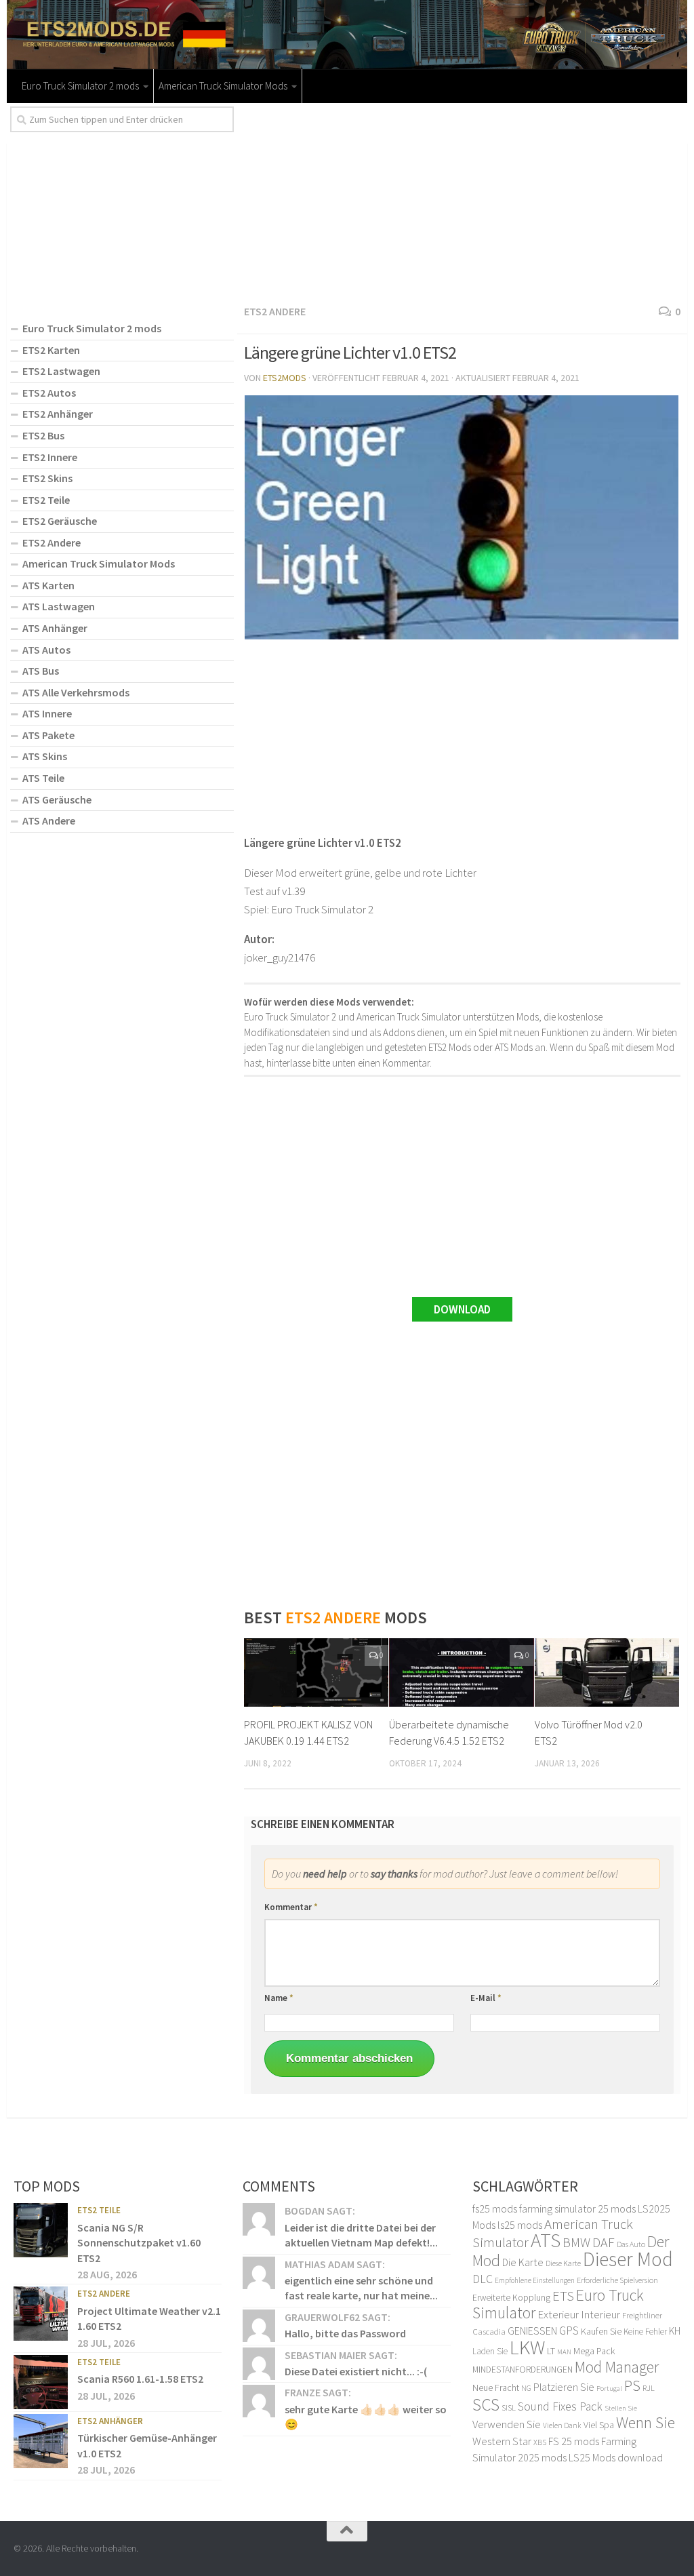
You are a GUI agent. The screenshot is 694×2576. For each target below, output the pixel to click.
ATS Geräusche (57, 799)
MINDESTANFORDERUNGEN (523, 2370)
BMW (576, 2242)
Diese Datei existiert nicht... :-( (356, 2371)
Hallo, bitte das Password (345, 2333)
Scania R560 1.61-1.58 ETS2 (140, 2379)
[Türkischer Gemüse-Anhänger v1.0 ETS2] (41, 2441)
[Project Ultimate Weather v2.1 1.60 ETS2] (41, 2314)
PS (632, 2385)
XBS (540, 2442)
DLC (483, 2279)
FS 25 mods (574, 2441)
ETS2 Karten (51, 350)
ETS (563, 2296)
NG (526, 2388)
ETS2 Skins (47, 478)
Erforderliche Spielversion (617, 2280)
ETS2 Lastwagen (61, 371)
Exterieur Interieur (579, 2314)
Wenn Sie (646, 2422)
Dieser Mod (628, 2259)
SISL (509, 2407)
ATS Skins (45, 756)
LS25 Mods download (616, 2457)
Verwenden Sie (507, 2424)
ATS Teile (43, 778)
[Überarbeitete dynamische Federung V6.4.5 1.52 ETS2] (461, 1672)
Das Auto (631, 2244)
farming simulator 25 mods (577, 2208)
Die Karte (523, 2262)
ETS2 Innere (50, 457)
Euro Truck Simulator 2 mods (80, 86)
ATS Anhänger (55, 628)
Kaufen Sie (601, 2331)
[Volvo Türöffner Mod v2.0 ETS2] (607, 1672)
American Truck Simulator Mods (223, 86)
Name (279, 1998)
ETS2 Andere (275, 311)
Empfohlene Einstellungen (535, 2280)
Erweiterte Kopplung (511, 2297)
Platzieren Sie (564, 2387)
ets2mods (285, 378)
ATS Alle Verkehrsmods (76, 692)
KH (675, 2331)
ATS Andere (49, 820)
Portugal (609, 2389)
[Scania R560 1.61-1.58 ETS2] (41, 2382)
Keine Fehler (645, 2332)
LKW (527, 2347)
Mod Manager (617, 2367)
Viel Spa (599, 2425)
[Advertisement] (462, 201)
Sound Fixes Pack (560, 2406)
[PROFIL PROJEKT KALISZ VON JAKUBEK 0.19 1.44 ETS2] (316, 1672)
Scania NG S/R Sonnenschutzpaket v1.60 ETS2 (139, 2243)
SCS (486, 2404)
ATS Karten (48, 585)
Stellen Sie (621, 2408)
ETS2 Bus (43, 435)
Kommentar (291, 1907)
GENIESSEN (532, 2331)
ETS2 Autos (49, 393)
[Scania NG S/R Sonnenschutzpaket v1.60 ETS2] (41, 2230)
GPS (569, 2331)
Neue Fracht (496, 2387)
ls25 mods (520, 2225)
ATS (546, 2240)
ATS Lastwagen (59, 606)
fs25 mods (495, 2208)
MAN (564, 2352)
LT (551, 2351)
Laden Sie (490, 2351)
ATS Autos (46, 650)
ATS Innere (47, 713)
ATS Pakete (48, 735)
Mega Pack (594, 2351)
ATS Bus (41, 671)
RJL (649, 2388)
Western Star (502, 2441)
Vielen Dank (562, 2425)
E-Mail (486, 1998)
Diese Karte (563, 2263)
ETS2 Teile (46, 500)
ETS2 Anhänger (58, 414)
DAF (604, 2242)
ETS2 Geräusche (60, 521)
